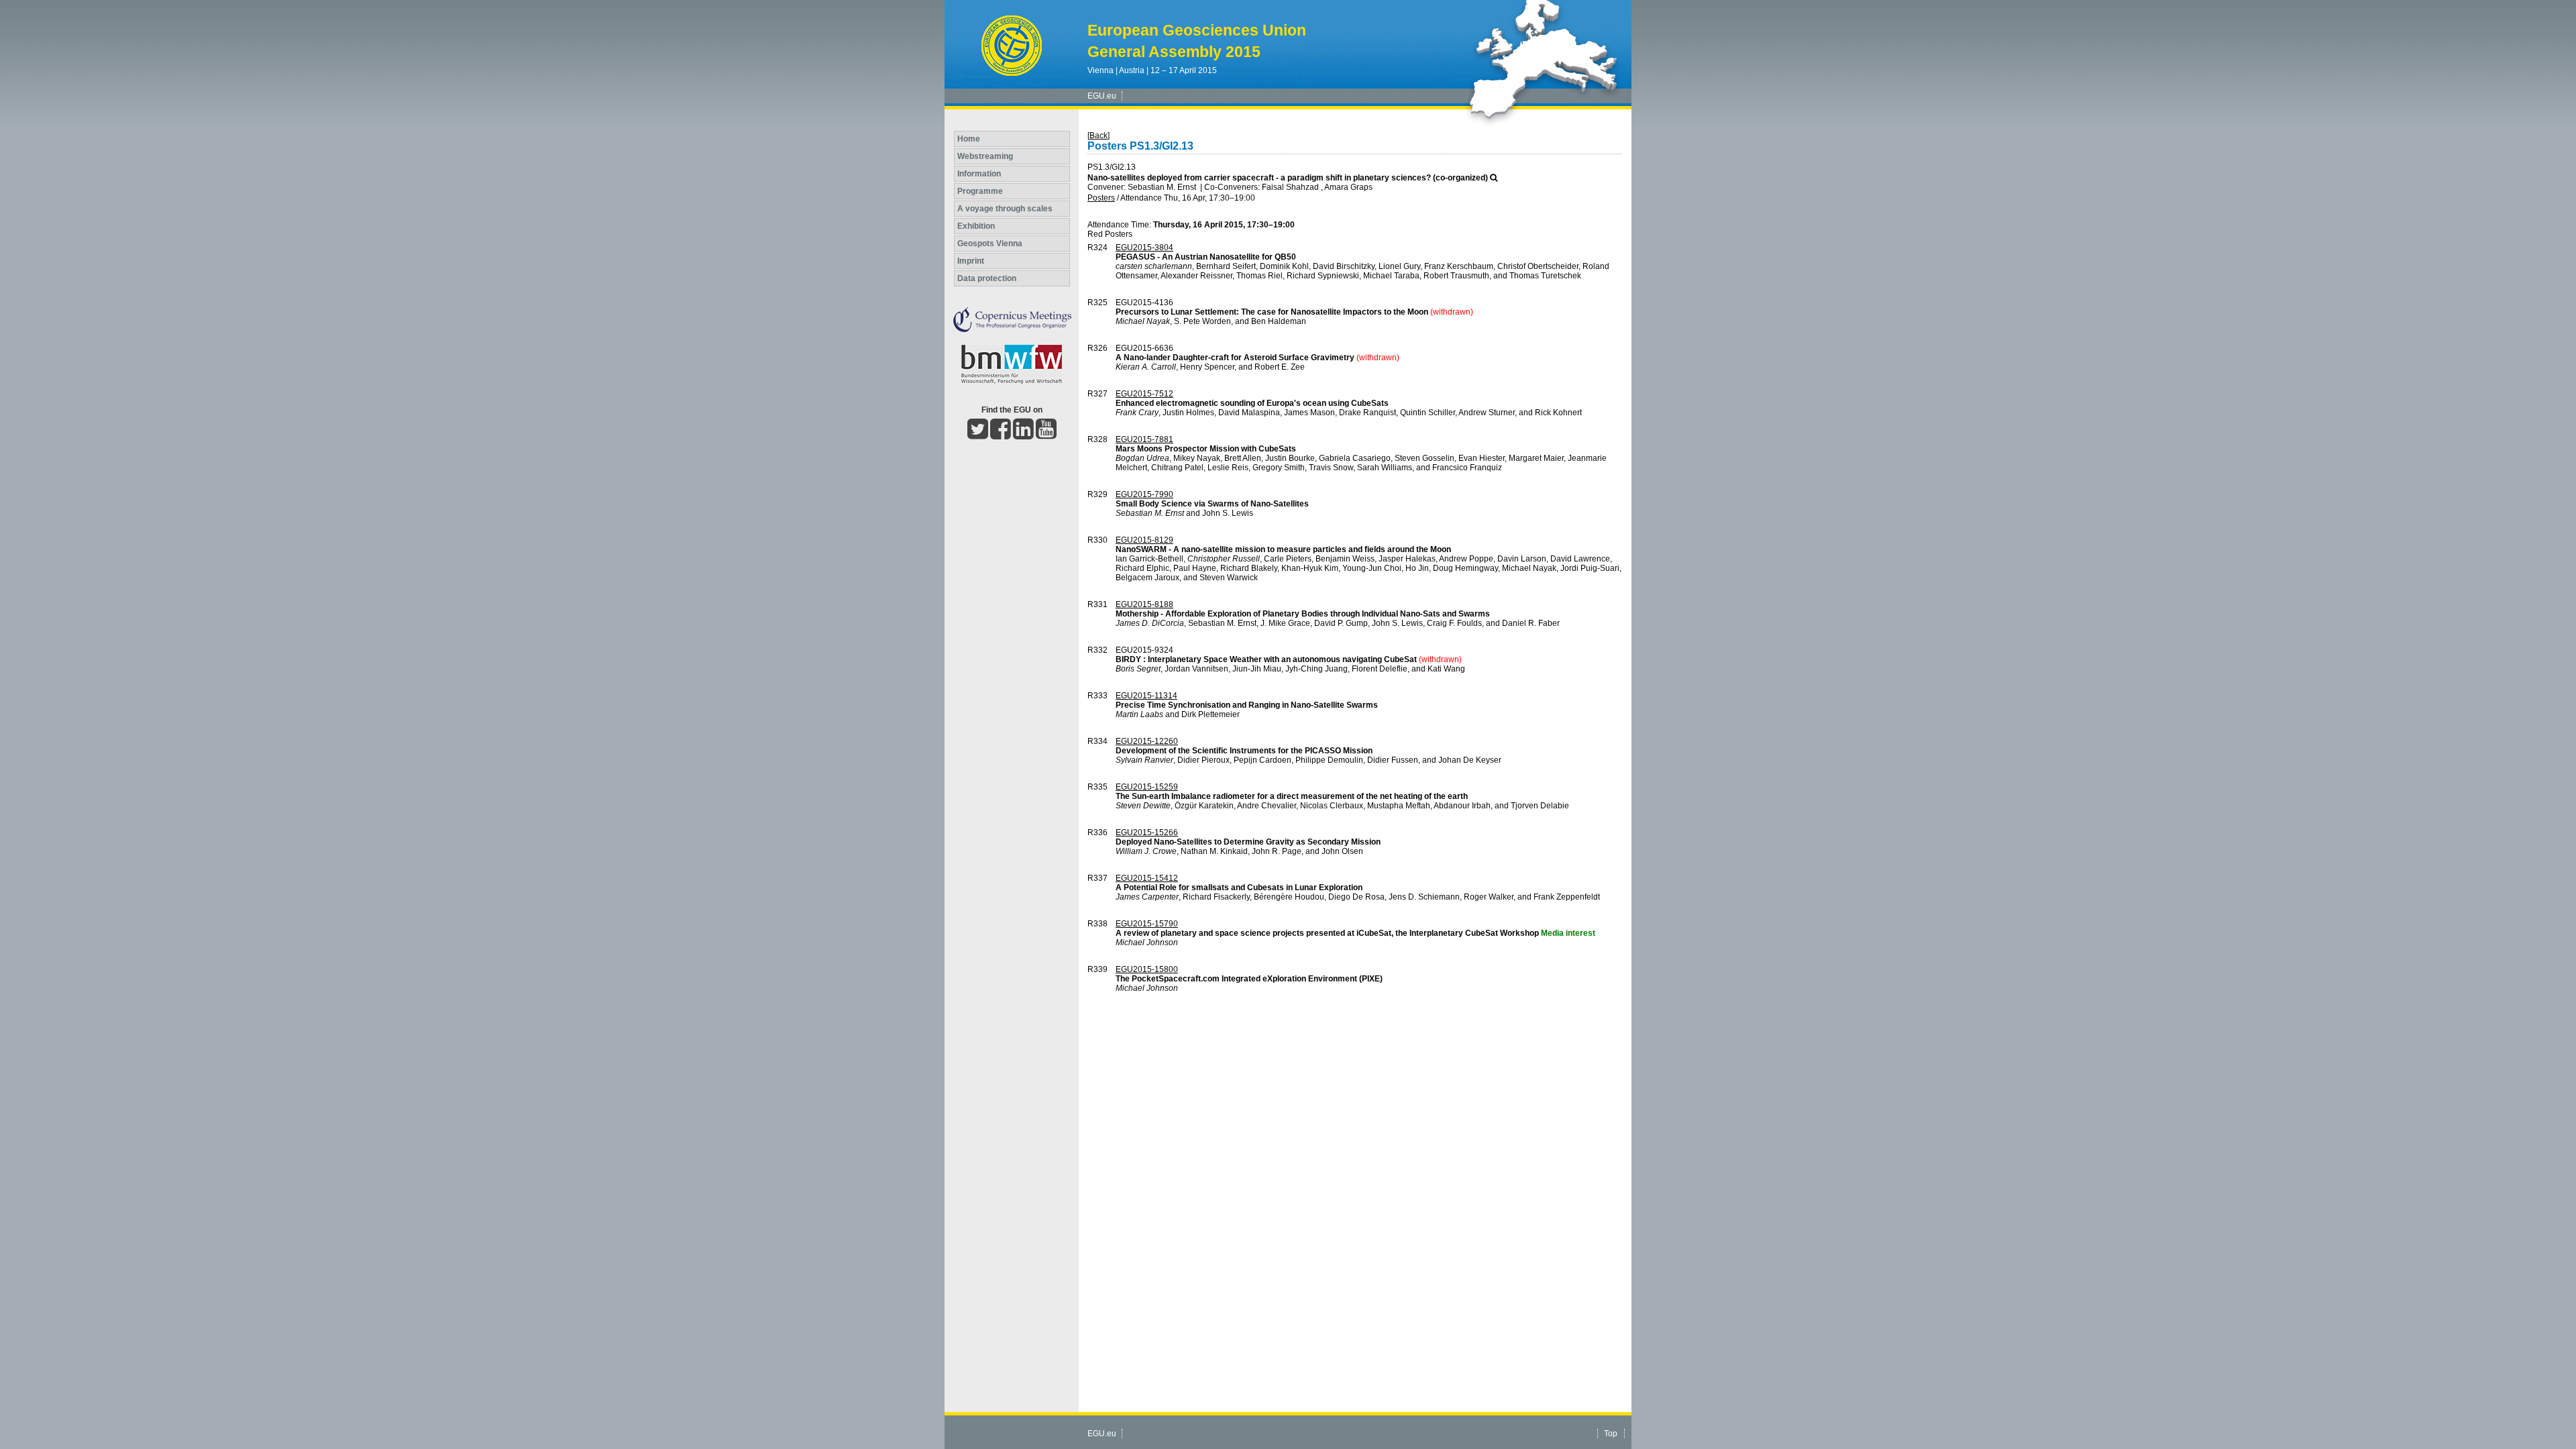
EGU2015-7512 (1144, 394)
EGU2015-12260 (1147, 741)
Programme (980, 191)
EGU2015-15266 (1147, 833)
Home (969, 139)
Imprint (971, 261)
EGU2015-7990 (1144, 494)
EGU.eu (1102, 96)
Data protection (987, 278)
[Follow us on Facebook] (1001, 435)
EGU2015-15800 (1147, 969)
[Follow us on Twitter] (978, 435)
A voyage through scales (1005, 209)
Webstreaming (985, 156)
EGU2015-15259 (1147, 787)
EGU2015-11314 (1146, 696)
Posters (1101, 198)
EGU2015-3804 (1144, 248)
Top (1611, 1434)
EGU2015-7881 (1144, 439)
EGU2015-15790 (1147, 924)
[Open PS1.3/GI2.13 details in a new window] (1494, 178)
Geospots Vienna (990, 244)
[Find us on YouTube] (1046, 435)
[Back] (1098, 136)
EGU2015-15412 (1147, 878)
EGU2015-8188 (1144, 604)
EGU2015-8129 (1144, 540)
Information (979, 174)
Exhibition (976, 226)
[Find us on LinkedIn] (1023, 435)
